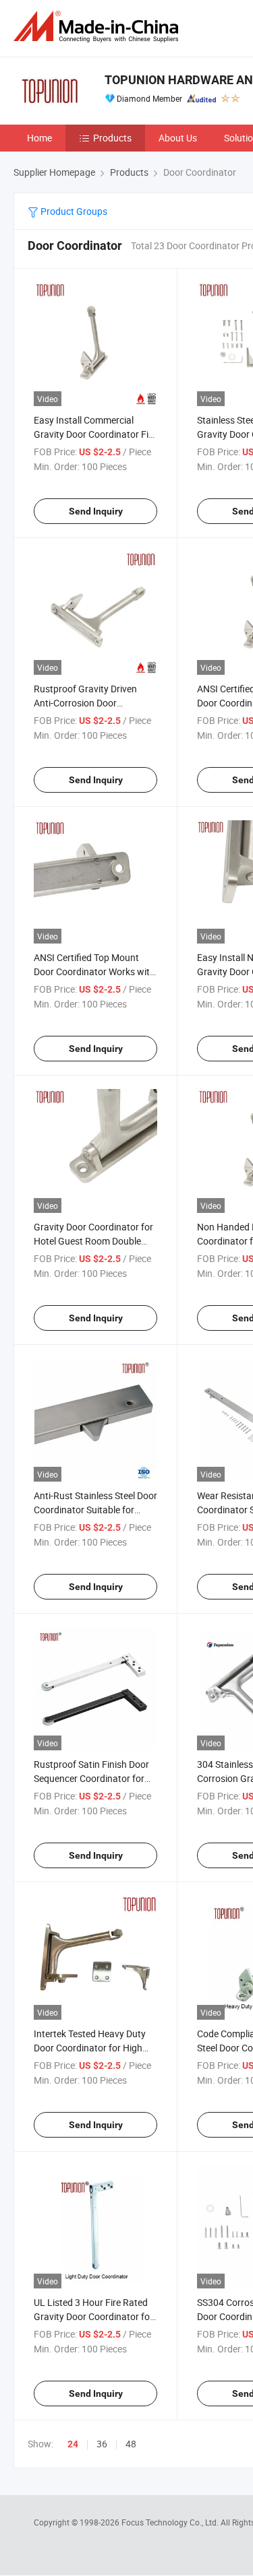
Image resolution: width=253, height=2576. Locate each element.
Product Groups (73, 211)
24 (73, 2444)
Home (39, 138)
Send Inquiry (96, 511)
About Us (178, 138)
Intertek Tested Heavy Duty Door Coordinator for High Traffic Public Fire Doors (90, 2048)
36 (102, 2444)
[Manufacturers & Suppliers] (99, 27)
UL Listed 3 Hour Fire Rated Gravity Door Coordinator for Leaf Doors (93, 2316)
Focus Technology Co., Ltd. (171, 2522)
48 (131, 2444)
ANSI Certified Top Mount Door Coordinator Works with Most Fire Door (94, 971)
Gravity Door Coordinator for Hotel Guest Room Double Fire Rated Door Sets (93, 1241)
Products (112, 138)
